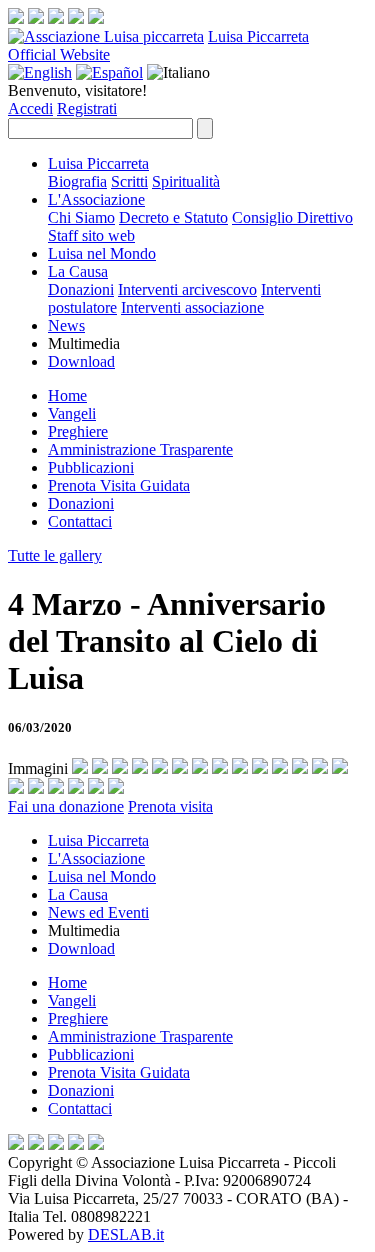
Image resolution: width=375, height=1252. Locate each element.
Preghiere (78, 431)
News (66, 325)
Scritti (129, 181)
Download (81, 361)
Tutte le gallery (55, 555)
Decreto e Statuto (173, 217)
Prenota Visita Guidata (119, 485)
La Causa (78, 271)
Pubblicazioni (91, 467)
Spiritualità (186, 181)
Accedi (30, 108)
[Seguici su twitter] (56, 18)
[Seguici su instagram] (36, 18)
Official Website (59, 54)
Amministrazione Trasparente (140, 449)
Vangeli (72, 413)
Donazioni (81, 289)
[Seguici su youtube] (76, 18)
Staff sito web (91, 235)
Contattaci (80, 521)
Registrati (87, 108)
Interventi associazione (192, 307)
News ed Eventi (98, 912)
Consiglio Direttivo (292, 217)
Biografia (77, 181)
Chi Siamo (81, 217)
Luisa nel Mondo (102, 253)
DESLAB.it (126, 1234)
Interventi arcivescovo (187, 289)
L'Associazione (96, 199)
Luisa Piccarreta (258, 36)
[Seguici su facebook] (16, 18)
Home (67, 395)
